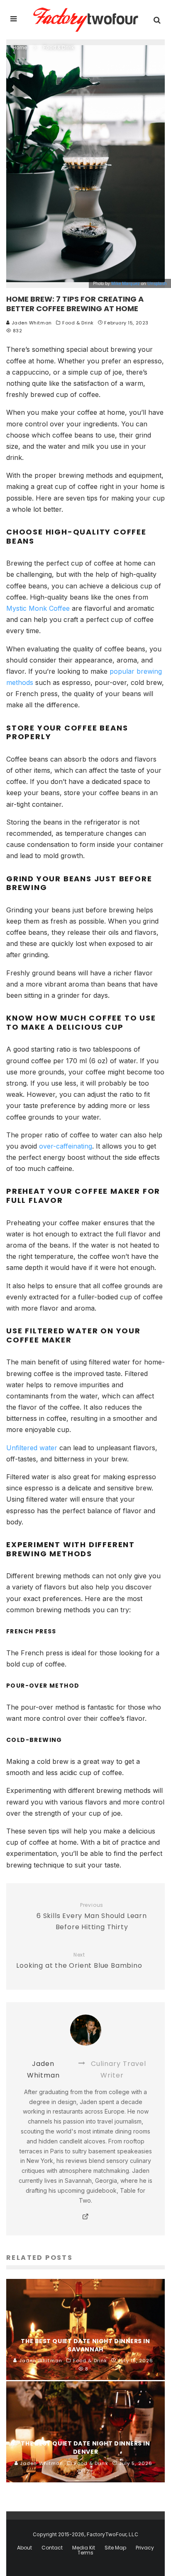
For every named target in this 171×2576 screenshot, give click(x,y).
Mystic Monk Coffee (38, 608)
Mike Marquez (126, 283)
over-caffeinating (66, 1146)
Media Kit (84, 2548)
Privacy (145, 2548)
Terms (85, 2553)
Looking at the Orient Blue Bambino (79, 1961)
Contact (52, 2548)
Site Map (115, 2548)
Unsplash (157, 283)
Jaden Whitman (31, 323)
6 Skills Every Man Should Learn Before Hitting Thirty (92, 1917)
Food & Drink (78, 323)
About (24, 2548)
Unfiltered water (32, 1448)
